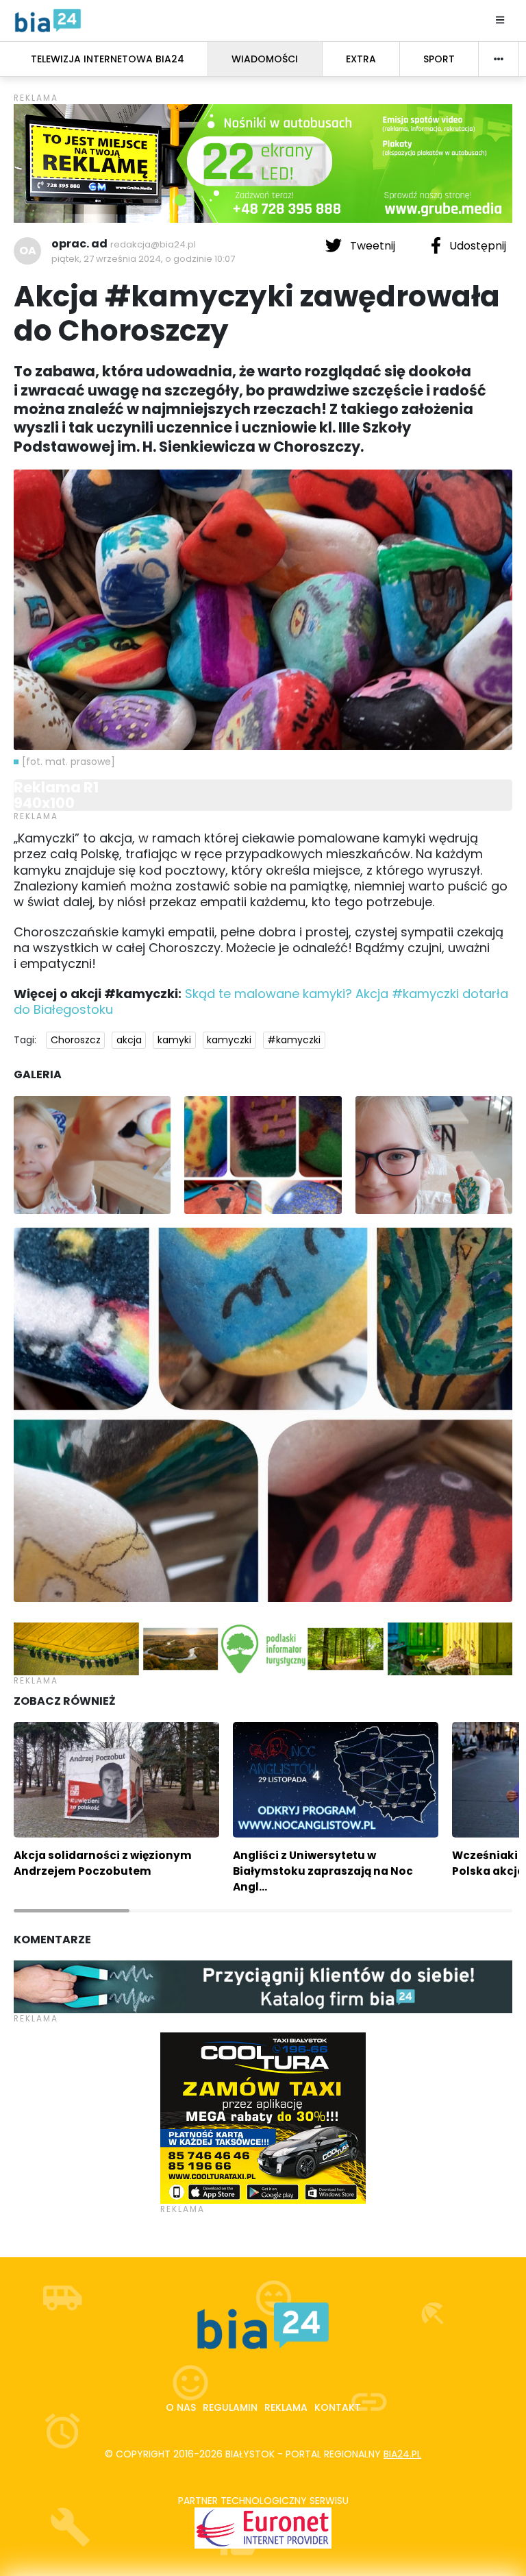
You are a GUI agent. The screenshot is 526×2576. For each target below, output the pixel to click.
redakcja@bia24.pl (153, 244)
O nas (181, 2407)
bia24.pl (402, 2454)
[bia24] (48, 20)
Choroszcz (76, 1040)
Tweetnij (373, 246)
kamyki (174, 1040)
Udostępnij (476, 246)
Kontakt (338, 2407)
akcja (129, 1040)
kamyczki (229, 1040)
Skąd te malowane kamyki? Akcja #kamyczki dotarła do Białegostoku (261, 1001)
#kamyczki (294, 1040)
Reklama (286, 2407)
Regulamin (230, 2407)
